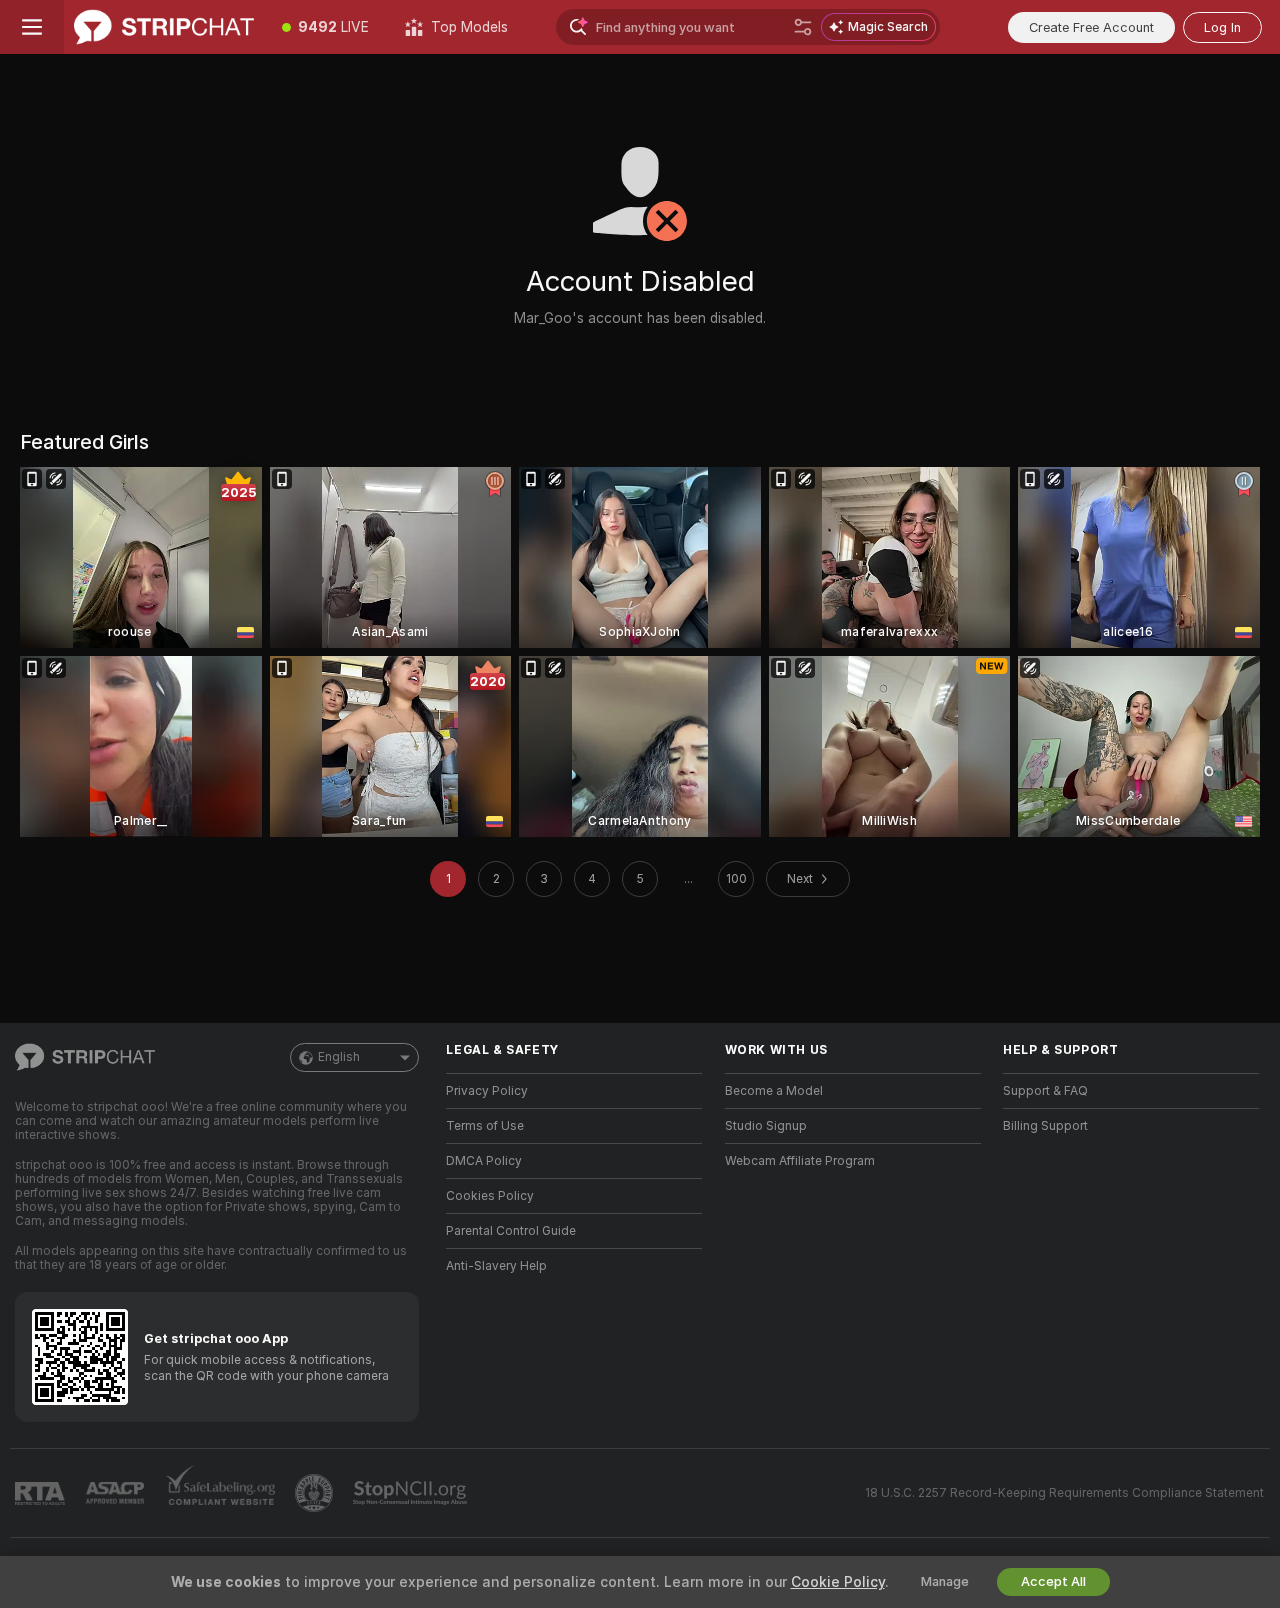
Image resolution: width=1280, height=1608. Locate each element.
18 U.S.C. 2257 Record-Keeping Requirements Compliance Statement (1064, 1493)
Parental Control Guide (511, 1231)
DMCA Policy (484, 1161)
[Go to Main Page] (164, 27)
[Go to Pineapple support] (316, 1493)
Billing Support (1045, 1126)
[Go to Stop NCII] (412, 1493)
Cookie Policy (838, 1582)
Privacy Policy (487, 1091)
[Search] (803, 27)
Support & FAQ (1045, 1091)
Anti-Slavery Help (496, 1266)
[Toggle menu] (32, 27)
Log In (1222, 27)
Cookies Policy (490, 1196)
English (339, 1057)
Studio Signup (766, 1126)
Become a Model (774, 1091)
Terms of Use (485, 1126)
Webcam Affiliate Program (800, 1161)
